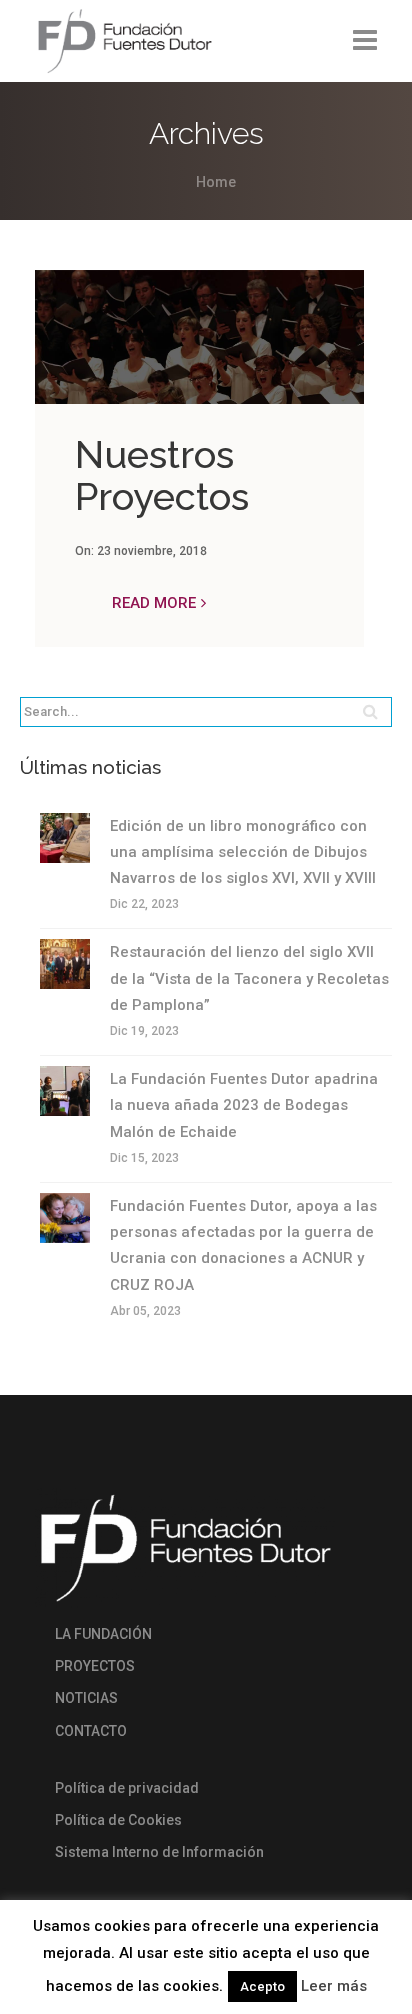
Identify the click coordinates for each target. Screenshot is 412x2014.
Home (216, 182)
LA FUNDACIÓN (103, 1634)
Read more (154, 603)
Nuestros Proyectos (162, 475)
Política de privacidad (127, 1788)
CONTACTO (91, 1731)
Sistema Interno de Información (159, 1852)
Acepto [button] (262, 1986)
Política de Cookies (118, 1820)
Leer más (334, 1986)
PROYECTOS (95, 1666)
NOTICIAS (86, 1698)
